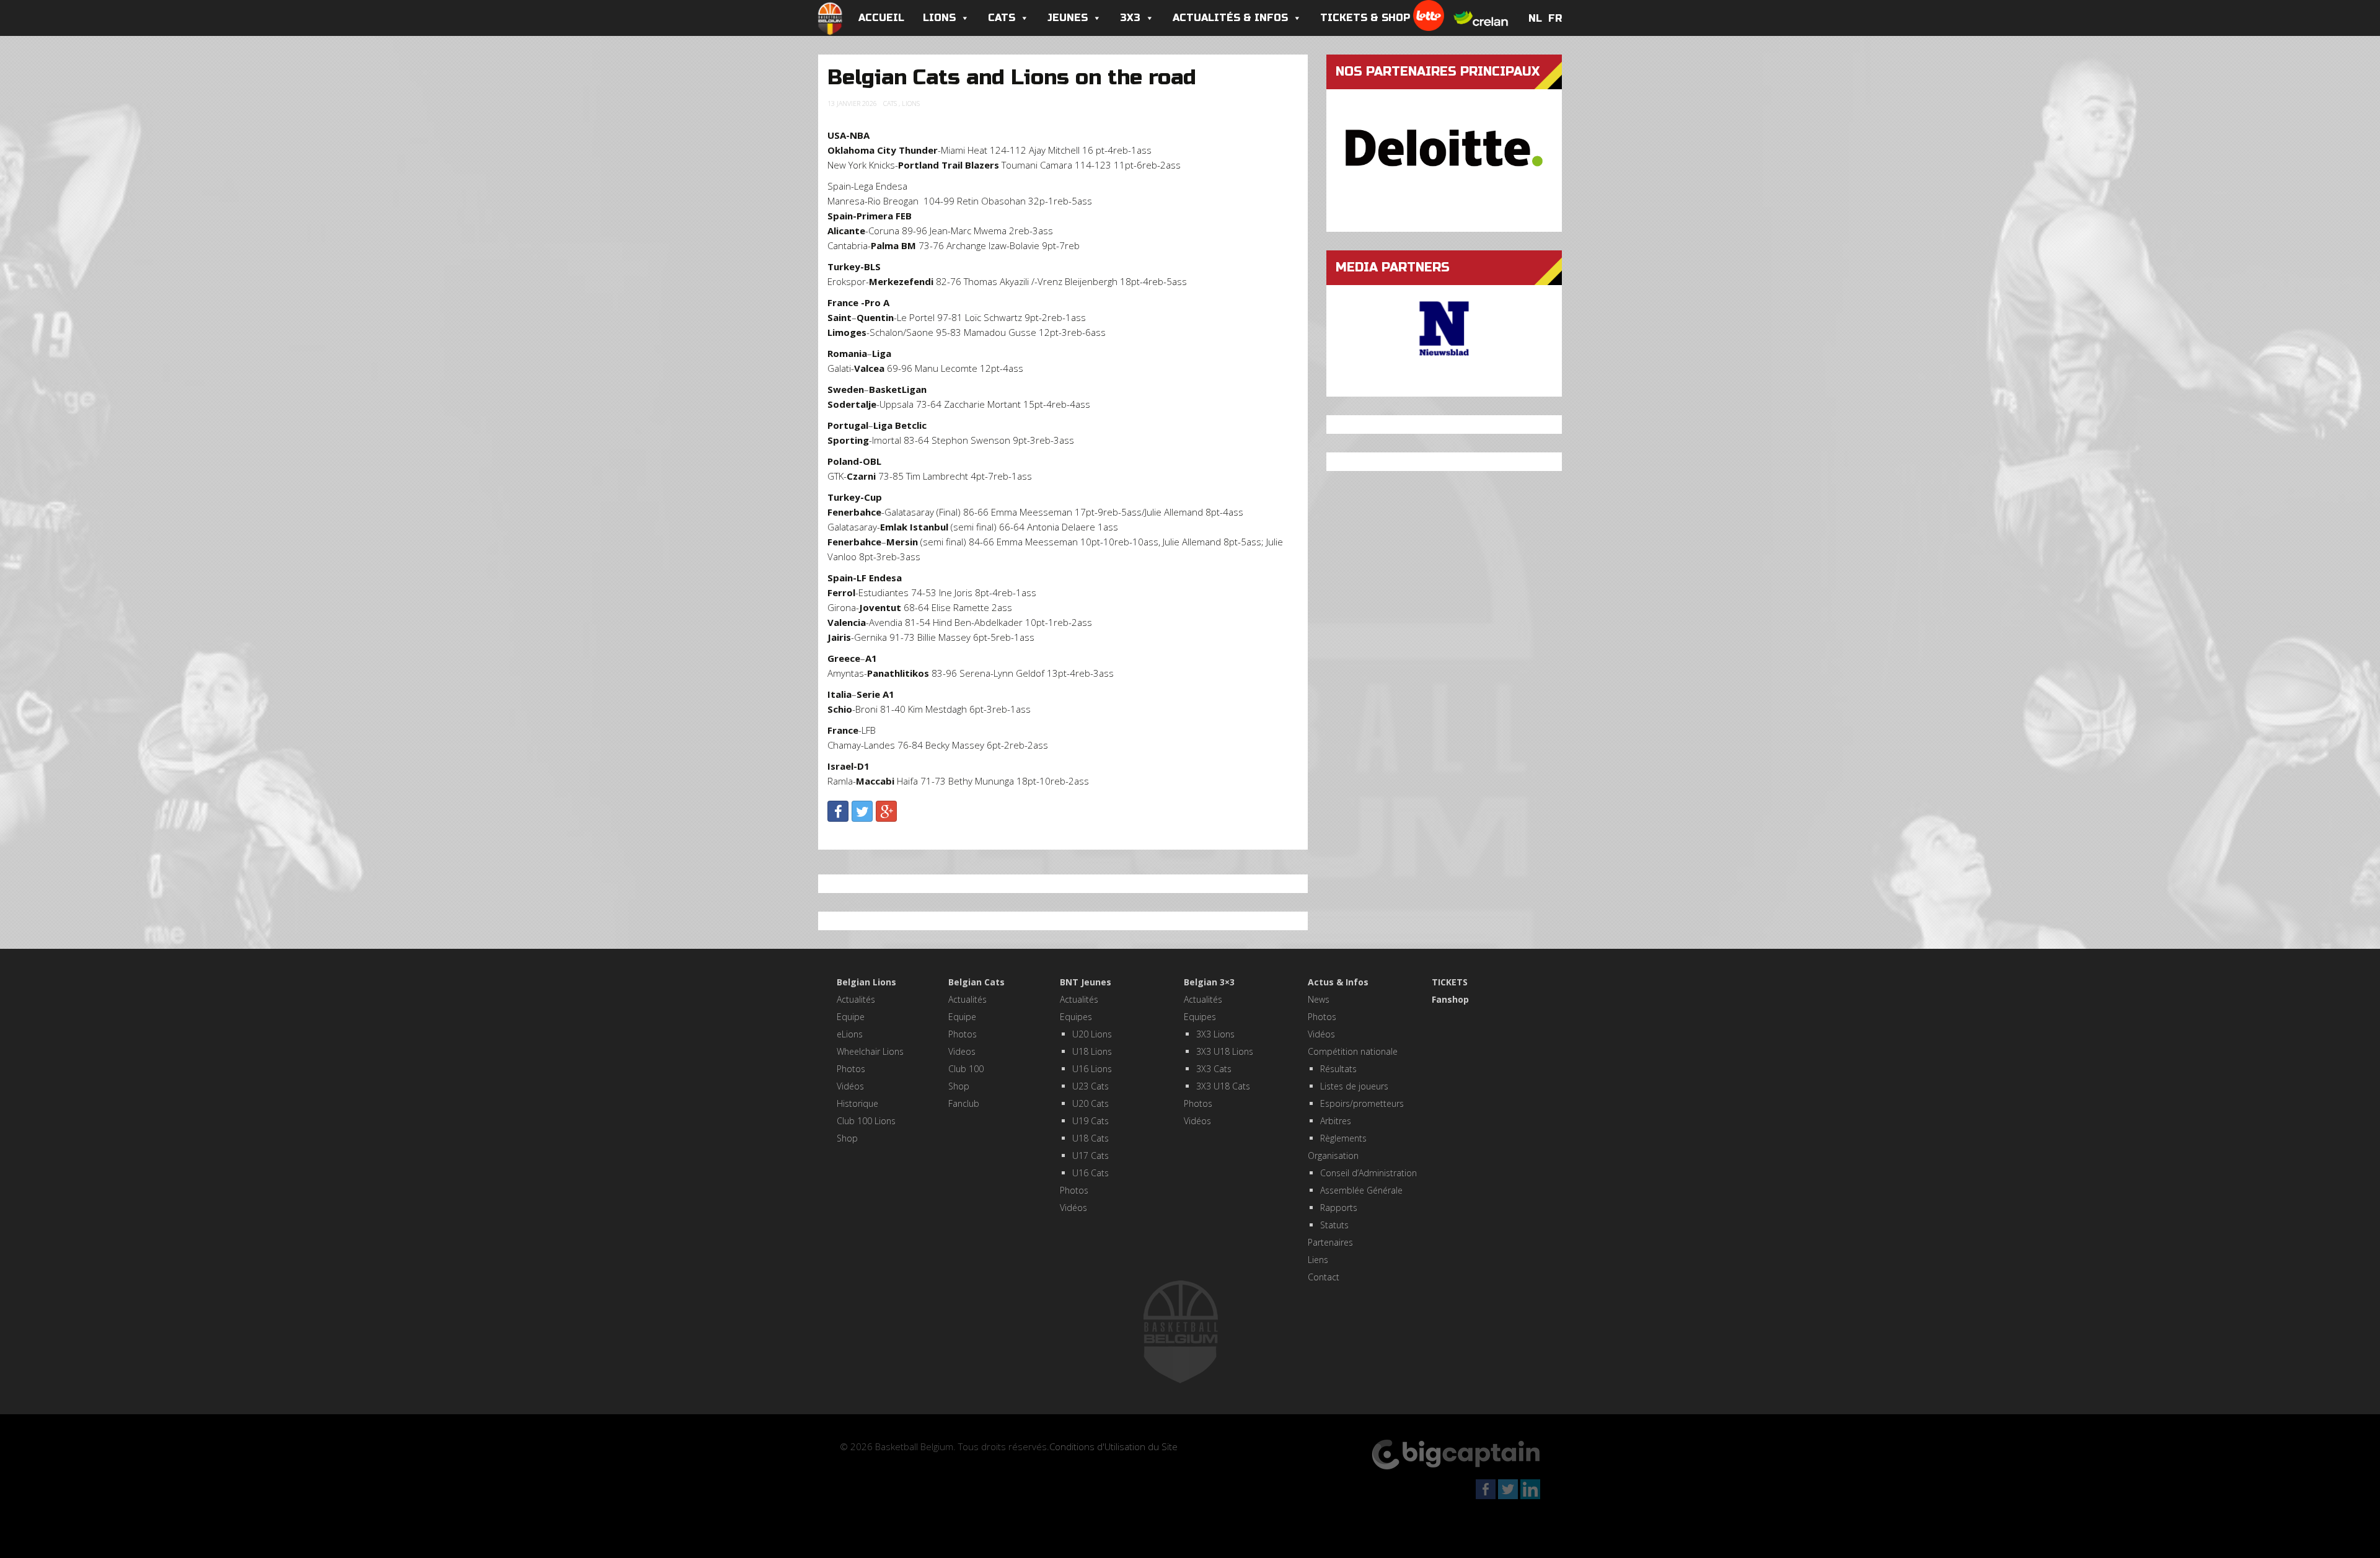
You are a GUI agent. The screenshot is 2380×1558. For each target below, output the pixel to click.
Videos (962, 1051)
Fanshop (1450, 999)
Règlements (1343, 1138)
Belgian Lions (866, 982)
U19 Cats (1091, 1121)
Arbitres (1336, 1121)
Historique (857, 1103)
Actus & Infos (1338, 982)
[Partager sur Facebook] (838, 811)
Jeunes (1068, 18)
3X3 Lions (1215, 1034)
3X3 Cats (1214, 1069)
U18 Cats (1091, 1138)
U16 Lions (1092, 1069)
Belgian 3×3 (1209, 982)
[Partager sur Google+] (886, 811)
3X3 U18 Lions (1225, 1051)
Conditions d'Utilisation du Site (1113, 1446)
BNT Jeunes (1086, 982)
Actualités (856, 999)
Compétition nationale (1353, 1051)
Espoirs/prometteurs (1362, 1103)
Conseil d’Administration (1368, 1173)
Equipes (1076, 1017)
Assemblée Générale (1361, 1190)
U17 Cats (1091, 1155)
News (1319, 999)
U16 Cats (1091, 1173)
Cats (1002, 18)
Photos (851, 1069)
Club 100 (966, 1069)
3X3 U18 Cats (1223, 1086)
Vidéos (850, 1086)
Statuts (1334, 1225)
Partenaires (1330, 1242)
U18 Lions (1092, 1051)
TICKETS (1450, 982)
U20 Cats (1091, 1103)
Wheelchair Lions (870, 1051)
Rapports (1339, 1208)
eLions (850, 1034)
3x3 (1130, 18)
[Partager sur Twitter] (862, 811)
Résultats (1338, 1069)
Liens (1318, 1260)
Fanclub (964, 1103)
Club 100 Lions (866, 1121)
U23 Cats (1091, 1086)
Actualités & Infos (1230, 18)
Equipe (851, 1017)
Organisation (1333, 1155)
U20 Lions (1092, 1034)
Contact (1324, 1277)
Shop (847, 1138)
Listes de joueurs (1354, 1086)
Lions (939, 18)
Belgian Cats (976, 982)
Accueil (881, 18)
